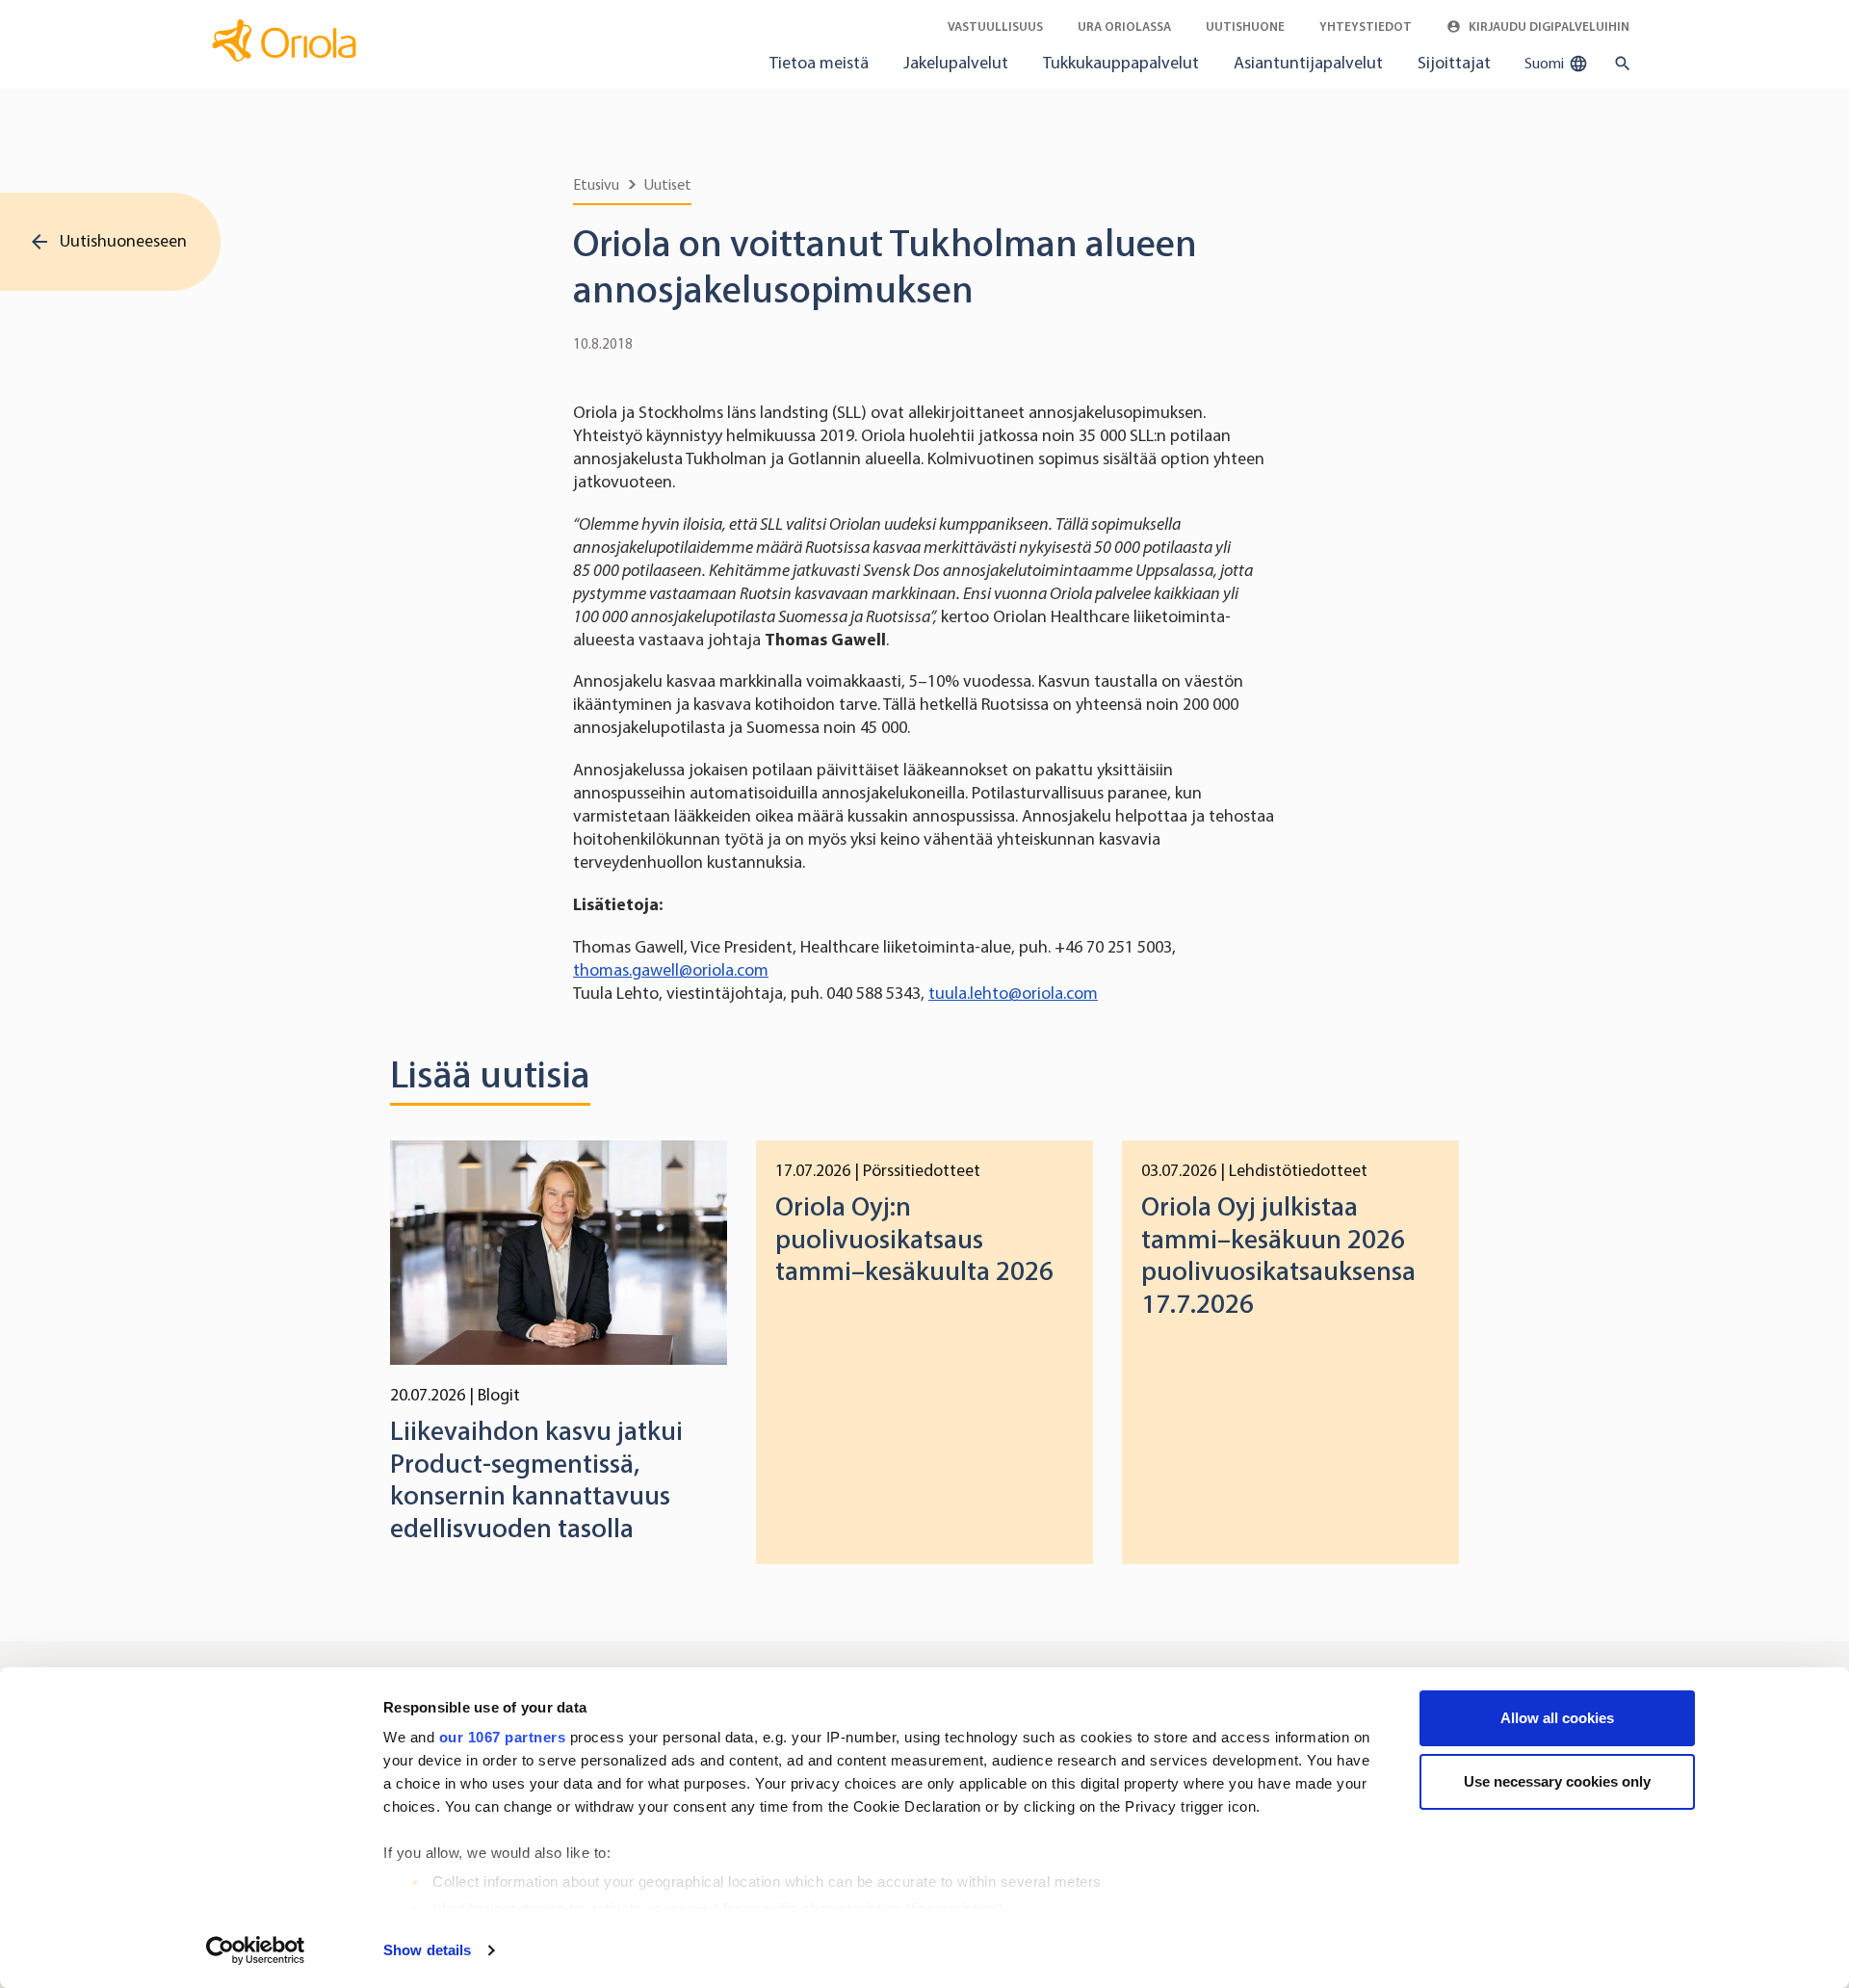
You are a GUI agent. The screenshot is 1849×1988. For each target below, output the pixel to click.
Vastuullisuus (995, 26)
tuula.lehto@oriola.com (1013, 993)
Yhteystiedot (1366, 26)
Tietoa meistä (819, 63)
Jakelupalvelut (956, 63)
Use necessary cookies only (1557, 1781)
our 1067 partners (503, 1737)
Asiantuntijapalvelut (1308, 63)
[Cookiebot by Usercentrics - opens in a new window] (256, 1950)
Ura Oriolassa (1124, 26)
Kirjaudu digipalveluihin (1548, 26)
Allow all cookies (1557, 1718)
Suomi (1546, 63)
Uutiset (668, 184)
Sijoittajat (1454, 63)
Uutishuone (1245, 26)
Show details (427, 1950)
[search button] (1618, 64)
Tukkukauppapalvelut (1121, 63)
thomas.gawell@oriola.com (671, 970)
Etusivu (596, 184)
